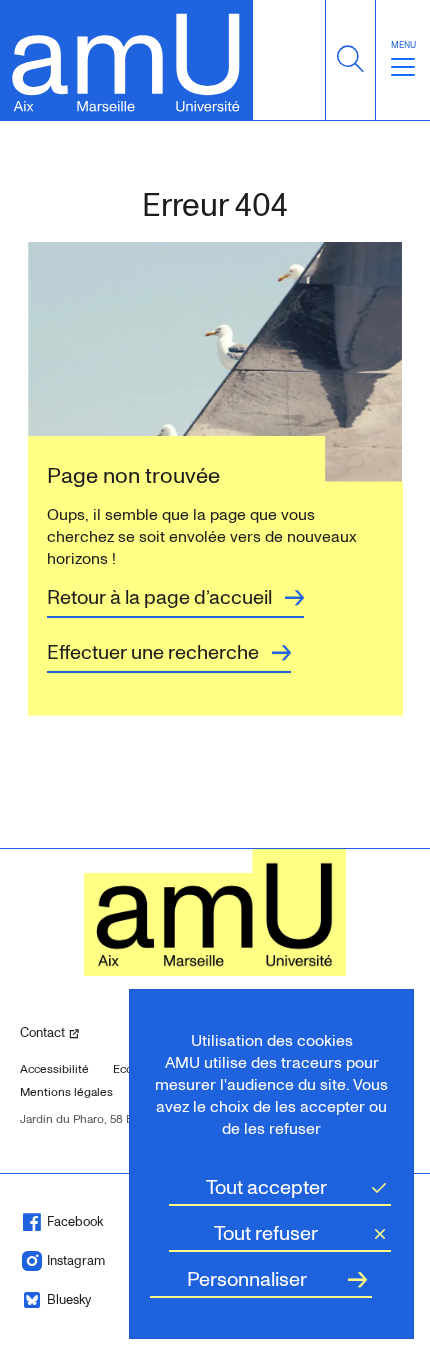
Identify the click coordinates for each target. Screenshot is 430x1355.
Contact (68, 1032)
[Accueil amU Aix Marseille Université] (126, 60)
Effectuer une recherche (153, 653)
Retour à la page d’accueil (159, 598)
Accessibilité (54, 1069)
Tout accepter (266, 1188)
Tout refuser (266, 1234)
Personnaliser (247, 1280)
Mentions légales (66, 1092)
